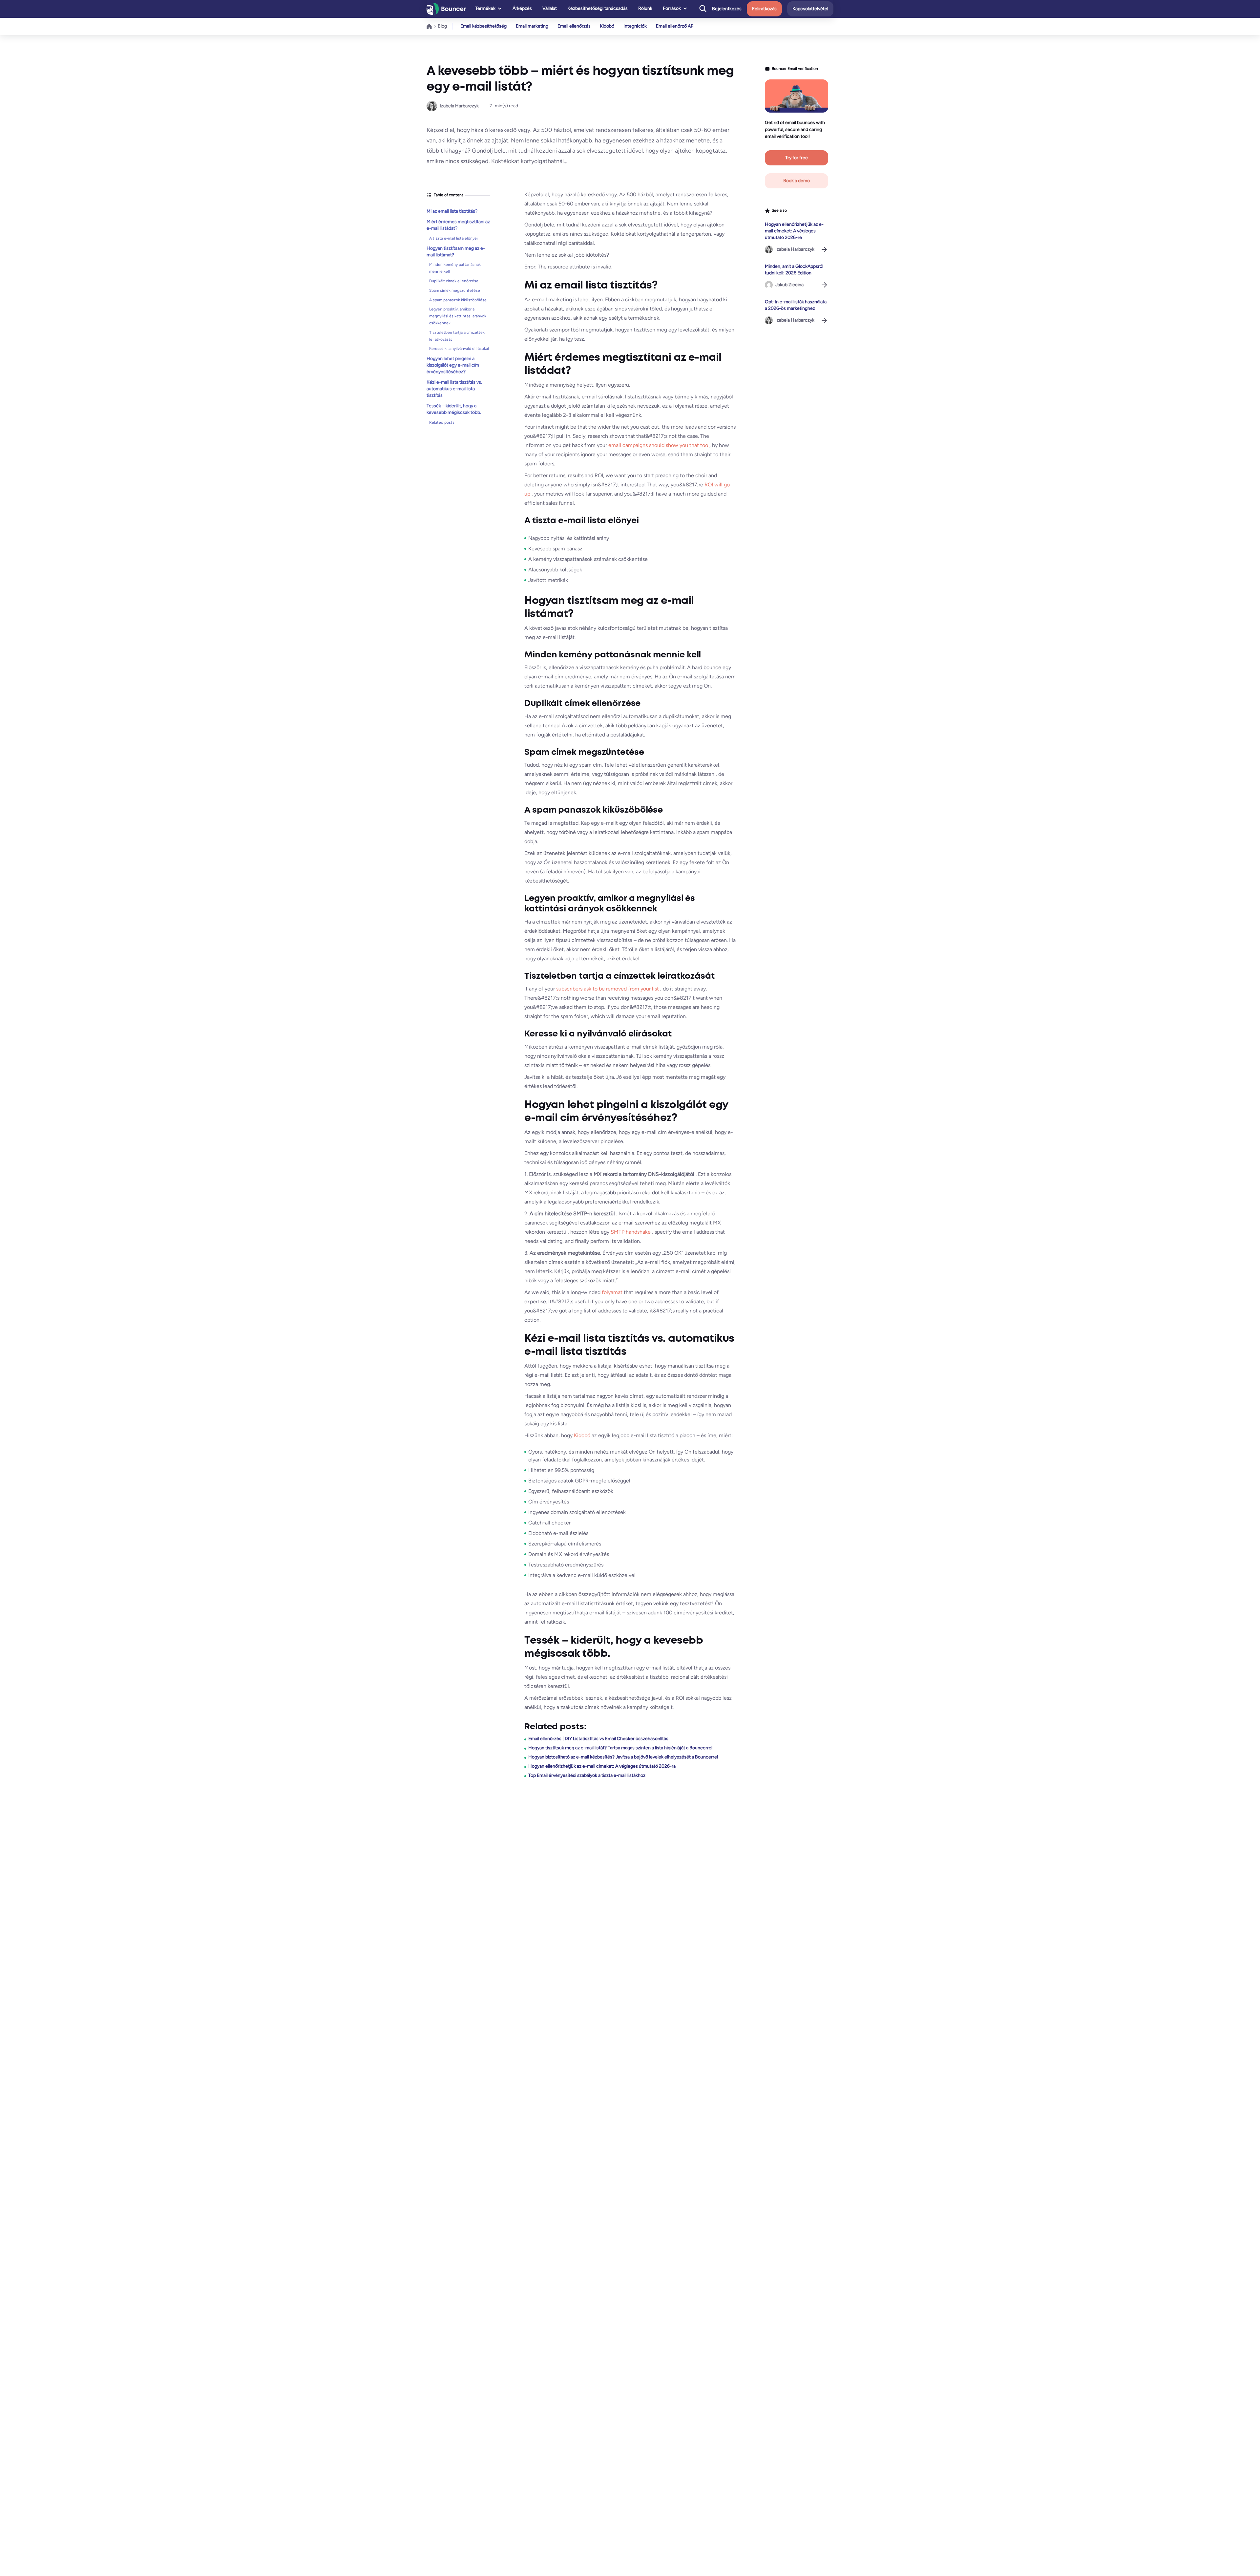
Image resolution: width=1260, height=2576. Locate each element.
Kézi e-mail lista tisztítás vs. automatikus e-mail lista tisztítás (454, 389)
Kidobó (607, 26)
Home (430, 26)
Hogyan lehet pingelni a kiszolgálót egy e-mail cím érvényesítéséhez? (453, 365)
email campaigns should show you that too (659, 445)
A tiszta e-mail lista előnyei (453, 238)
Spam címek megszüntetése (455, 290)
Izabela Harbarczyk (459, 106)
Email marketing (532, 26)
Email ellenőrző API (675, 26)
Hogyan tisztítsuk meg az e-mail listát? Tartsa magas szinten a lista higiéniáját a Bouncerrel (620, 1748)
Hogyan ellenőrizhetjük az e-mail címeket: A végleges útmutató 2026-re (794, 231)
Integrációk (635, 26)
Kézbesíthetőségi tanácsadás (598, 8)
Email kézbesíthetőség (483, 26)
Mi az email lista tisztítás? (452, 211)
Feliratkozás (764, 9)
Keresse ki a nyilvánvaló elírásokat (459, 349)
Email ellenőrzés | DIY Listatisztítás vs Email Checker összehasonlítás (598, 1739)
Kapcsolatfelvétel (810, 9)
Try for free (797, 158)
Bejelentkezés (727, 9)
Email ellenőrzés (574, 26)
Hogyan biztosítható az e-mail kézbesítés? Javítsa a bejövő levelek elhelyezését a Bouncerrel (623, 1757)
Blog (442, 26)
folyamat (613, 1292)
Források (672, 8)
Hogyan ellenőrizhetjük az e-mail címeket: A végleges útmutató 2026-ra (602, 1766)
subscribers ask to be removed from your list (608, 989)
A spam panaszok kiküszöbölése (458, 300)
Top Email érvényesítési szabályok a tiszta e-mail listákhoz (587, 1775)
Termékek (485, 8)
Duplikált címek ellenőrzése (454, 281)
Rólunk (645, 8)
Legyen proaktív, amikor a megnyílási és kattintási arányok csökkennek (458, 316)
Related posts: (442, 422)
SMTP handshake (631, 1232)
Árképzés (522, 8)
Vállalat (550, 8)
